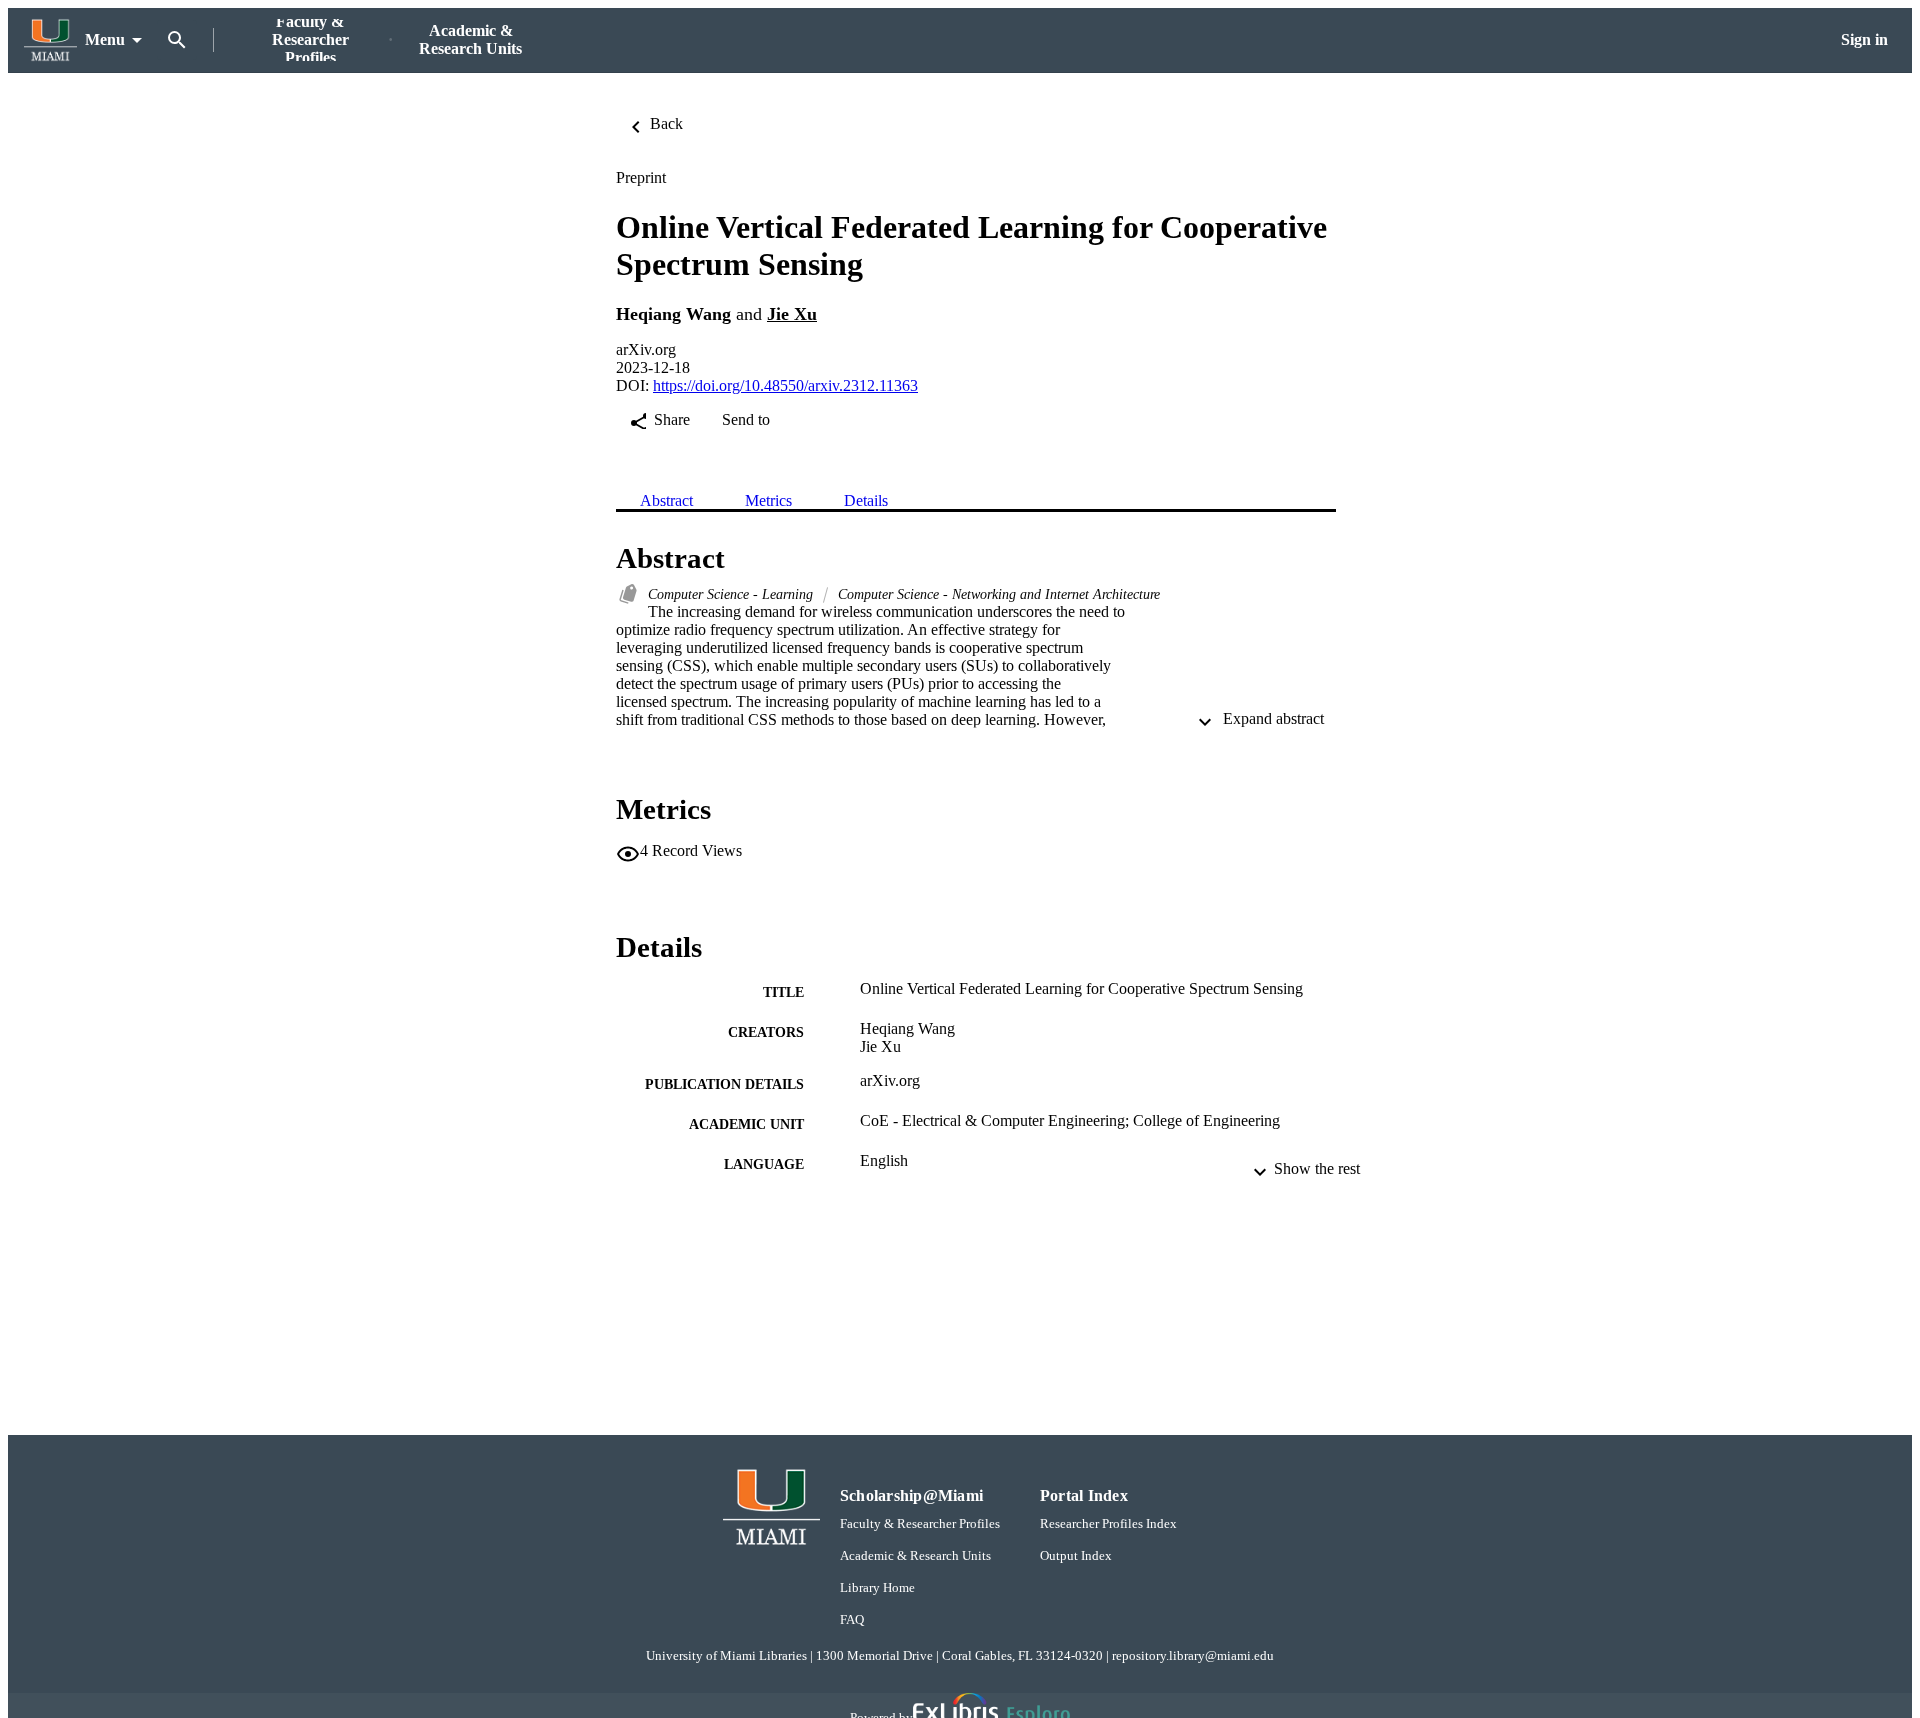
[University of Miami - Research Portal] (50, 40)
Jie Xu (792, 314)
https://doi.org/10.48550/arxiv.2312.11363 (785, 385)
